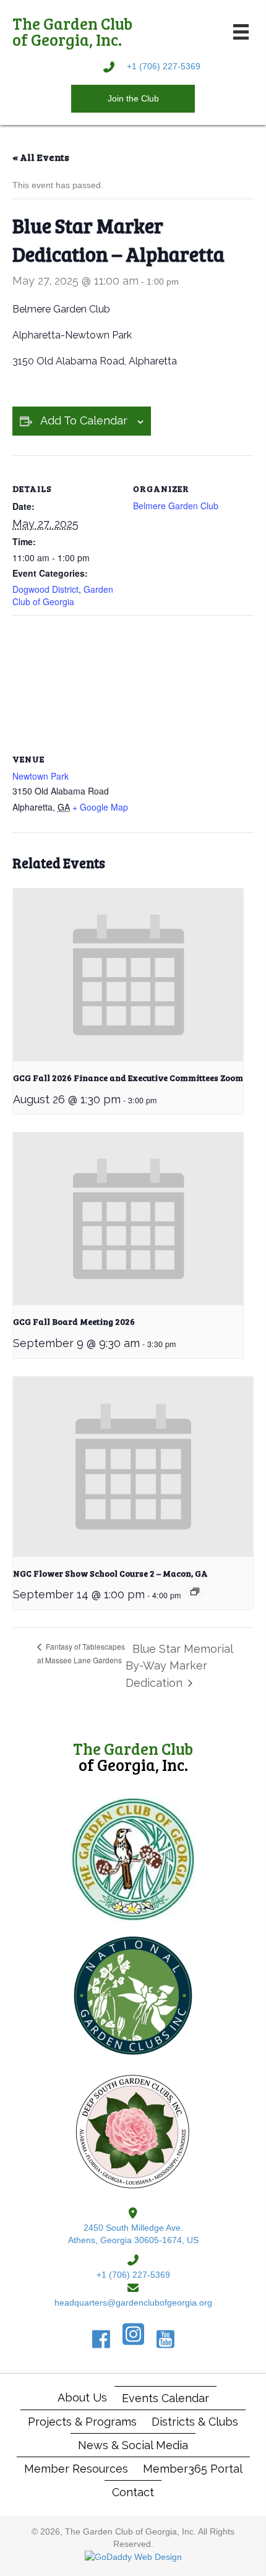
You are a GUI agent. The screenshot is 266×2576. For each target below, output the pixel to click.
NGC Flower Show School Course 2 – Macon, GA (110, 1573)
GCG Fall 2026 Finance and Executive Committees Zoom (128, 1078)
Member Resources (76, 2469)
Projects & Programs (82, 2422)
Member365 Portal (193, 2469)
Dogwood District (45, 589)
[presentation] (128, 975)
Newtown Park (41, 776)
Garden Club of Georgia (63, 595)
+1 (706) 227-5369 (164, 66)
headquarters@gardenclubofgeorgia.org (133, 2302)
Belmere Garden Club (176, 506)
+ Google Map (100, 807)
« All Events (41, 157)
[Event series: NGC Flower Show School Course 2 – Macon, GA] (195, 1592)
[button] (133, 98)
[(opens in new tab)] (133, 1859)
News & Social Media (133, 2445)
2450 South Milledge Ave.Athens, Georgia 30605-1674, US (133, 2234)
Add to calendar (84, 420)
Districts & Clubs (195, 2422)
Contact (133, 2492)
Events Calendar (165, 2398)
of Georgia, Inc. (133, 1756)
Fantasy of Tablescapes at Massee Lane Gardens (81, 1653)
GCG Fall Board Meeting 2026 (74, 1321)
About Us (82, 2397)
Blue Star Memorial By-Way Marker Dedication (179, 1666)
